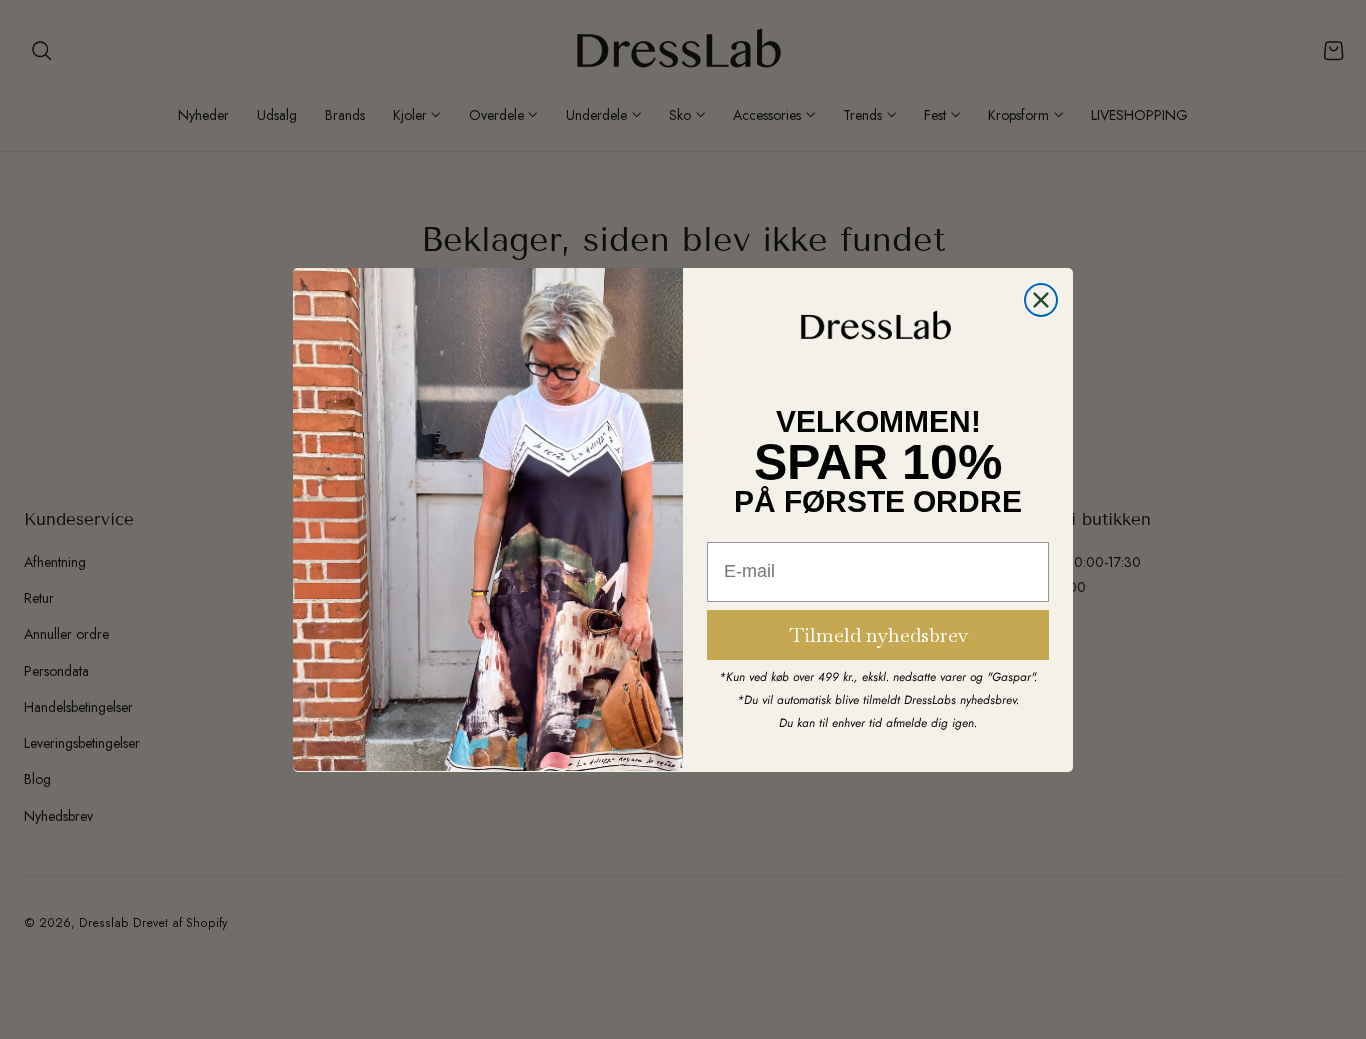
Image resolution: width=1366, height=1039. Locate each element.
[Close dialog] (1041, 300)
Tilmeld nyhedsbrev (878, 634)
